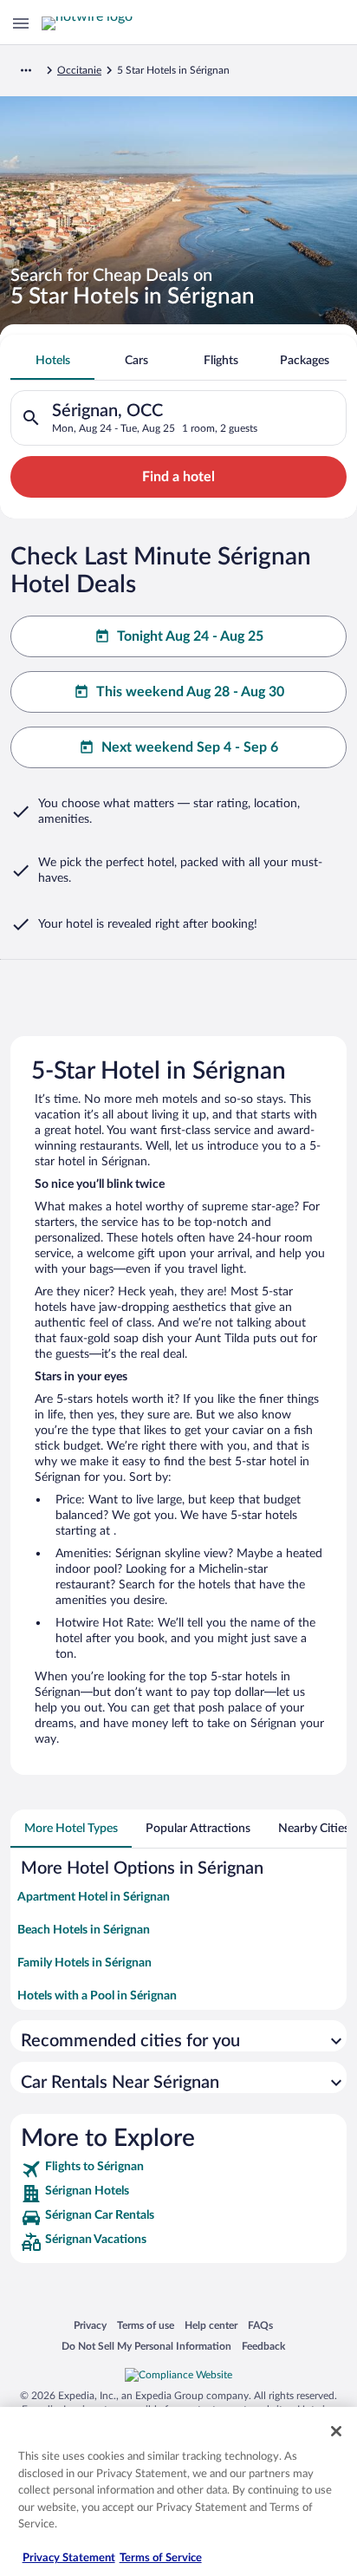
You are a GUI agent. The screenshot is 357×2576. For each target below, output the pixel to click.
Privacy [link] (90, 2325)
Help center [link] (211, 2325)
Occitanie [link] (79, 70)
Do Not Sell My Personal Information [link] (146, 2346)
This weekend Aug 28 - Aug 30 (190, 692)
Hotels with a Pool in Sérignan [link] (97, 1996)
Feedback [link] (263, 2346)
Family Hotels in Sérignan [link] (84, 1963)
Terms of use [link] (146, 2325)
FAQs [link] (260, 2325)
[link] (178, 2169)
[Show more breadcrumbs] (26, 70)
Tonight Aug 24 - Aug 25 (190, 636)
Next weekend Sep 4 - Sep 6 (190, 747)
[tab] (52, 361)
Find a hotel (178, 477)
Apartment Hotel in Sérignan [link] (94, 1897)
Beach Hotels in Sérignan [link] (84, 1930)
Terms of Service (161, 2558)
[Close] (336, 2431)
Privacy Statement (69, 2558)
